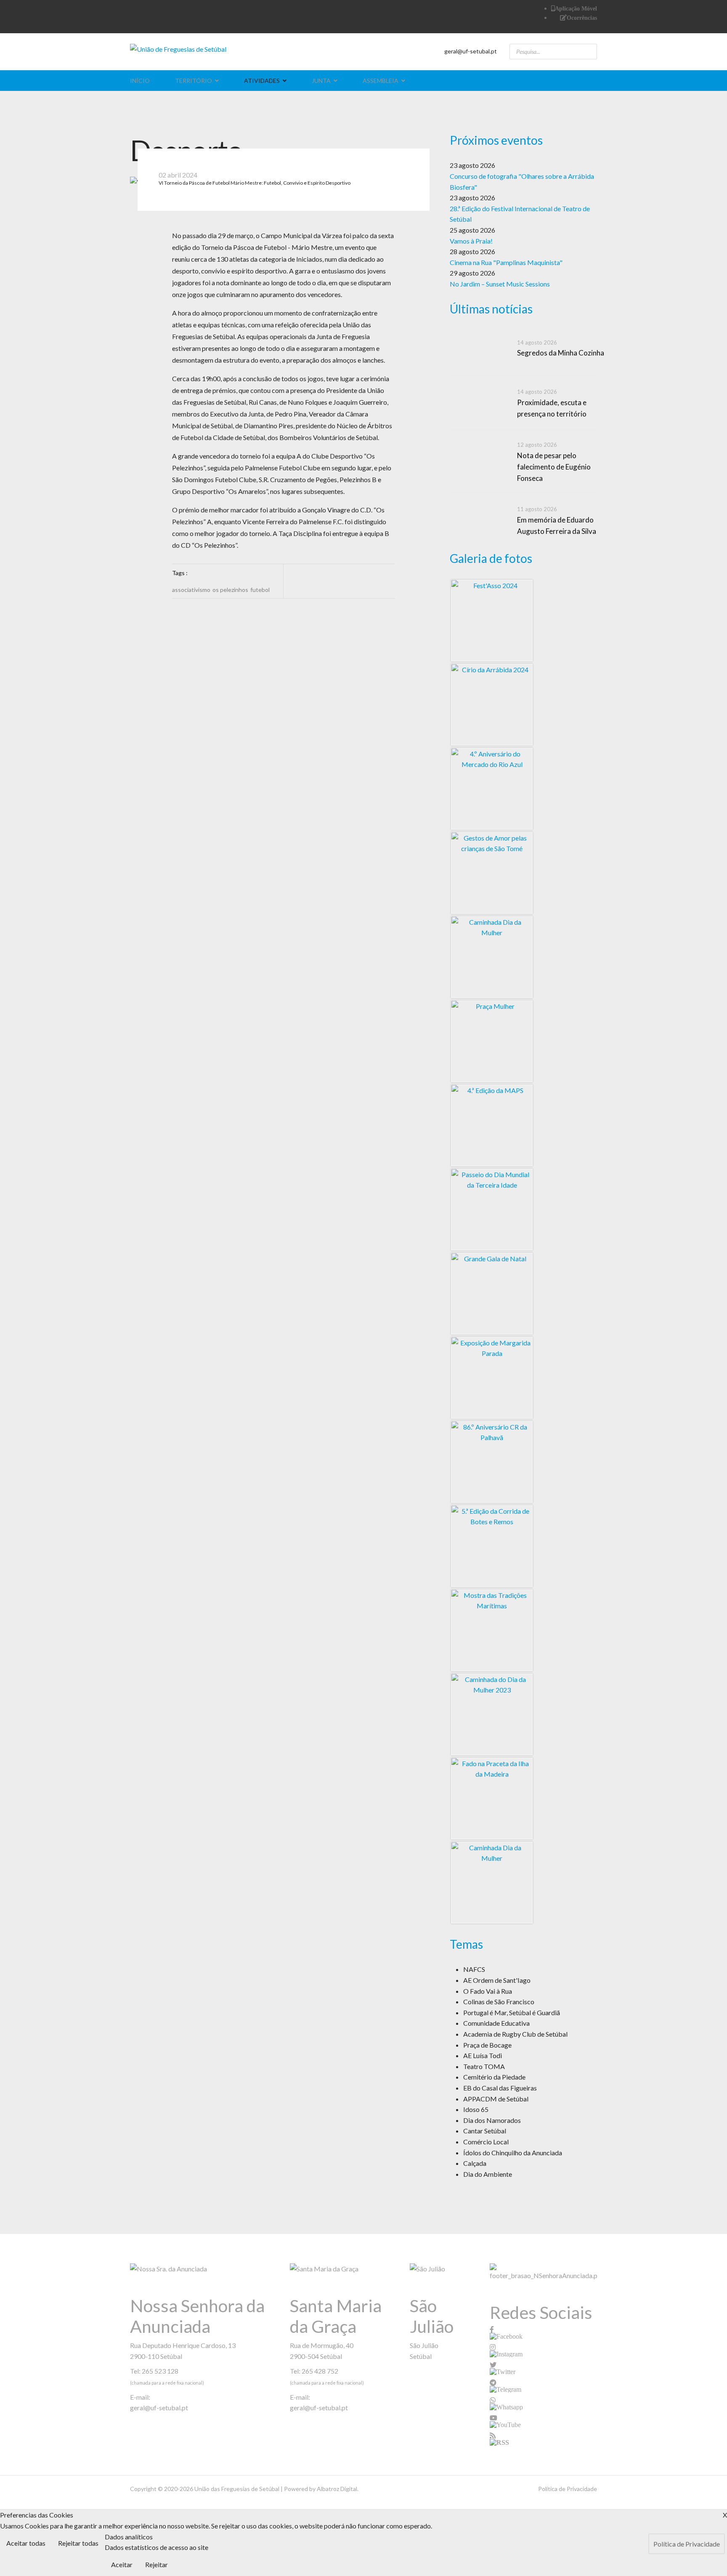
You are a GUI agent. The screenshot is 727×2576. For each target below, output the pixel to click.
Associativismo (191, 590)
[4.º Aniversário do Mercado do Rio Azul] (492, 789)
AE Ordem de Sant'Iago (497, 1980)
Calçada (475, 2163)
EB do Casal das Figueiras (500, 2088)
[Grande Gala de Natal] (492, 1294)
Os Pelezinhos (230, 590)
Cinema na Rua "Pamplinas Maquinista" (506, 262)
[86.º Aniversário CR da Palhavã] (492, 1462)
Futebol (260, 590)
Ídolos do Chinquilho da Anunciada (513, 2153)
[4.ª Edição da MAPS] (492, 1125)
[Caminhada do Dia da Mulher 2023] (492, 1714)
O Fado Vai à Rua (488, 1991)
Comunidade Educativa (496, 2023)
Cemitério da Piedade (494, 2077)
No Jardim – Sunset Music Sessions (500, 284)
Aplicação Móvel (576, 8)
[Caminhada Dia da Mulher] (492, 957)
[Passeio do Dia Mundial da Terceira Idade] (492, 1210)
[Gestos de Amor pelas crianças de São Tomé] (492, 873)
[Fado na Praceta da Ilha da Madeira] (492, 1799)
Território (194, 81)
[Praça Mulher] (492, 1041)
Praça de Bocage (487, 2045)
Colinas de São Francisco (499, 2002)
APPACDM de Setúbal (496, 2099)
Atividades (262, 81)
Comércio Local (486, 2142)
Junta (321, 81)
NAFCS (474, 1969)
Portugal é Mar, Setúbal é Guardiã (512, 2012)
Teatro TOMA (484, 2066)
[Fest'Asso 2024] (492, 621)
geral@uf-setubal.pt (471, 51)
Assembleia (381, 81)
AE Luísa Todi (483, 2055)
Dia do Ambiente (488, 2174)
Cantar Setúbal (485, 2131)
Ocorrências (582, 18)
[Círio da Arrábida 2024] (492, 705)
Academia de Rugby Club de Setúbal (515, 2034)
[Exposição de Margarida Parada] (492, 1378)
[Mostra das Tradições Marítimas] (492, 1630)
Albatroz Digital (337, 2489)
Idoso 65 (476, 2109)
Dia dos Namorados (492, 2120)
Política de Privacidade (568, 2489)
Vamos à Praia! (471, 241)
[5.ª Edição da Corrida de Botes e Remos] (492, 1546)
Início (140, 81)
